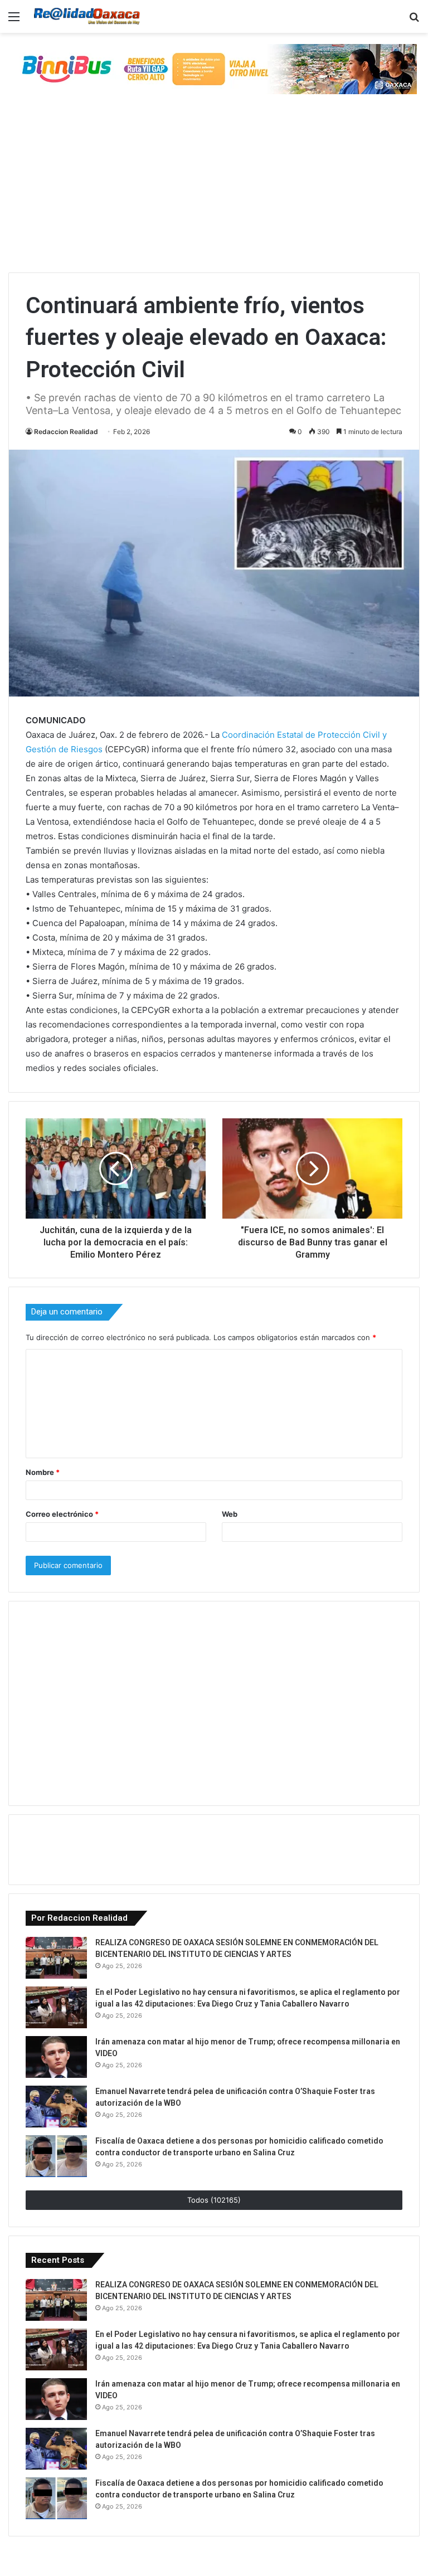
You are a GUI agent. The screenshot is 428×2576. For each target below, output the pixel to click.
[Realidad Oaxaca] (87, 16)
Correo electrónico (62, 1514)
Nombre (43, 1472)
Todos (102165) (214, 2200)
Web (230, 1514)
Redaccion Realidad (66, 432)
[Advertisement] (214, 189)
